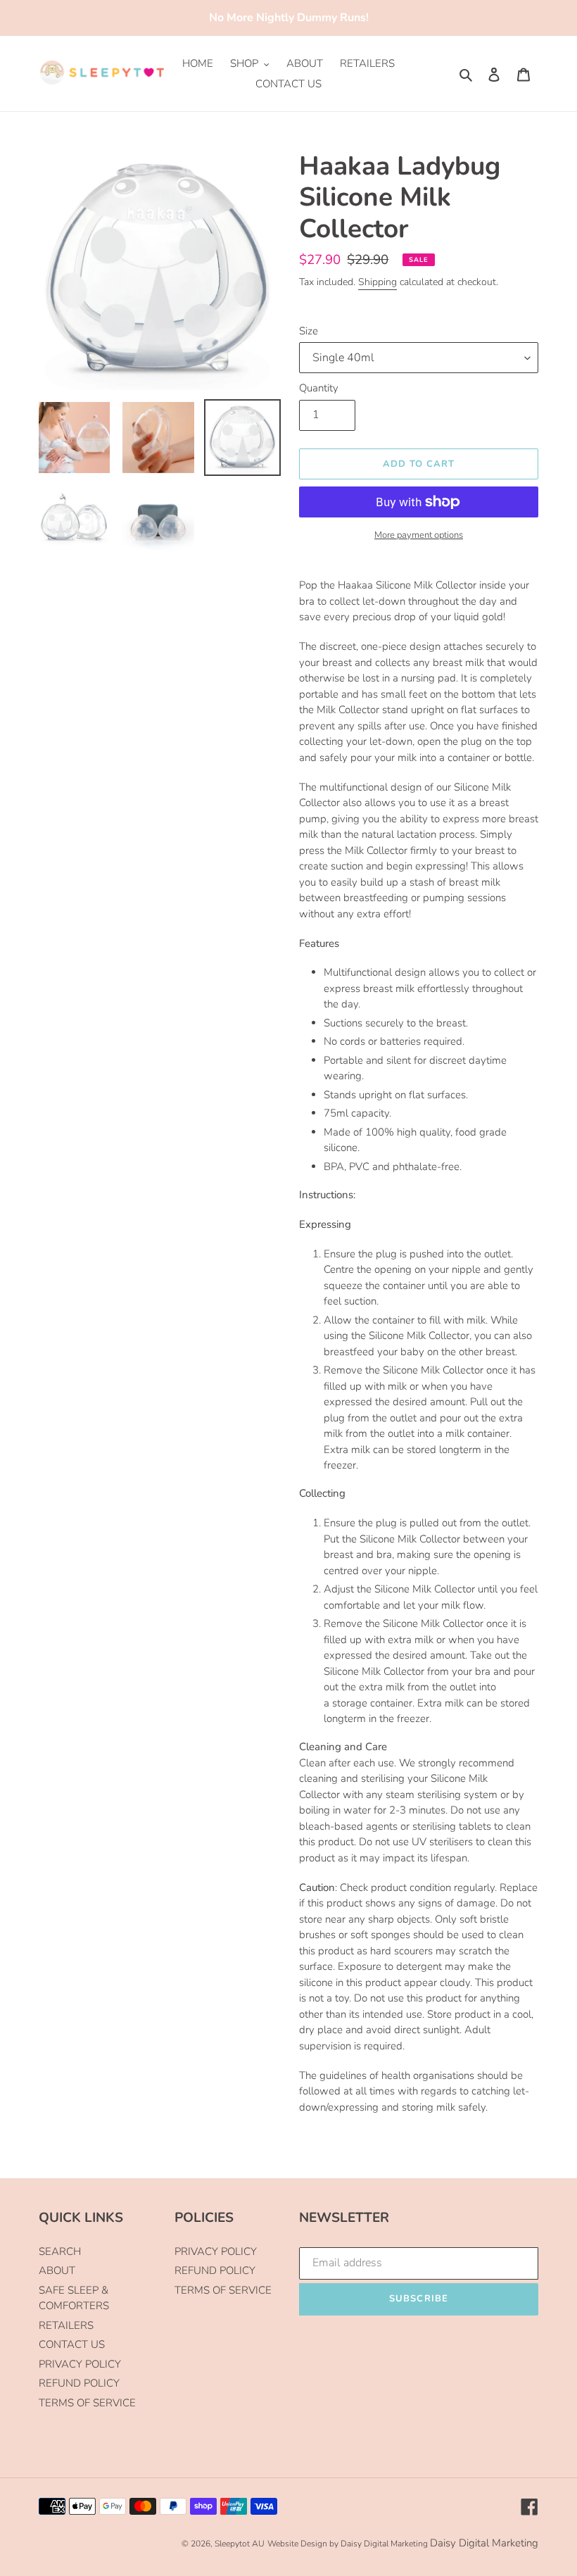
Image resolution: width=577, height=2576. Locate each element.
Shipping (378, 282)
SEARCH (60, 2251)
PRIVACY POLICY (80, 2364)
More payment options (419, 535)
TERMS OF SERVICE (87, 2403)
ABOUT (57, 2270)
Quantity (319, 388)
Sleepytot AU (240, 2544)
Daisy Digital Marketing (484, 2543)
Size (309, 331)
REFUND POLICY (79, 2383)
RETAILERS (66, 2325)
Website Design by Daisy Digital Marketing (348, 2544)
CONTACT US (72, 2344)
